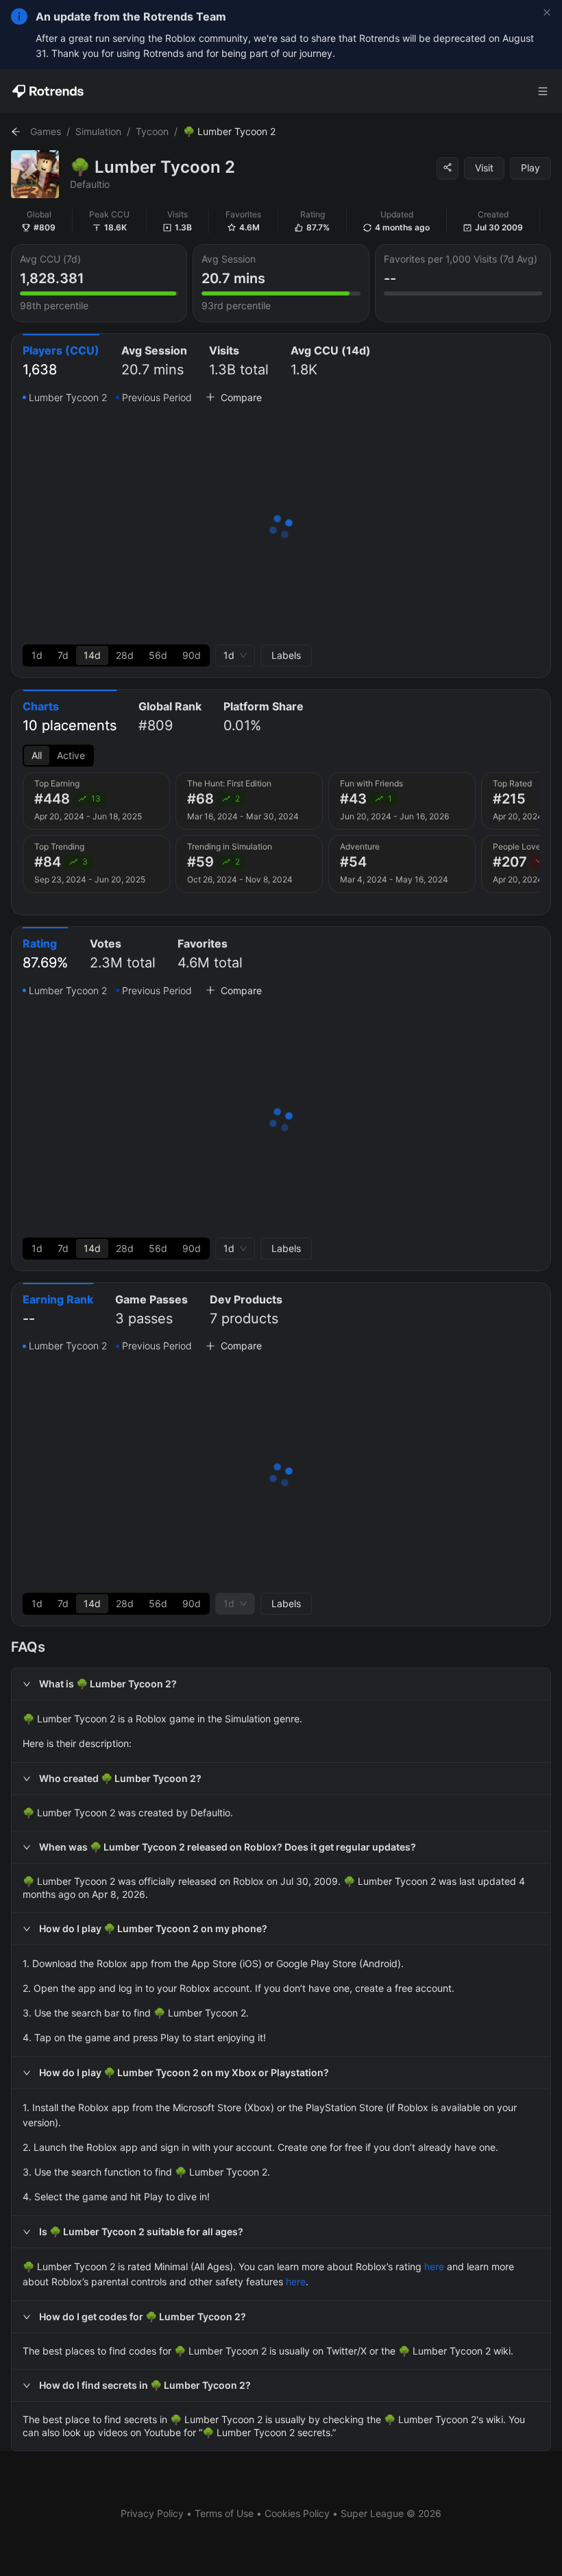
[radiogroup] (116, 655)
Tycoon (152, 131)
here (434, 2266)
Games (46, 131)
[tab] (61, 362)
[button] (281, 1684)
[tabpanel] (281, 528)
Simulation (98, 131)
